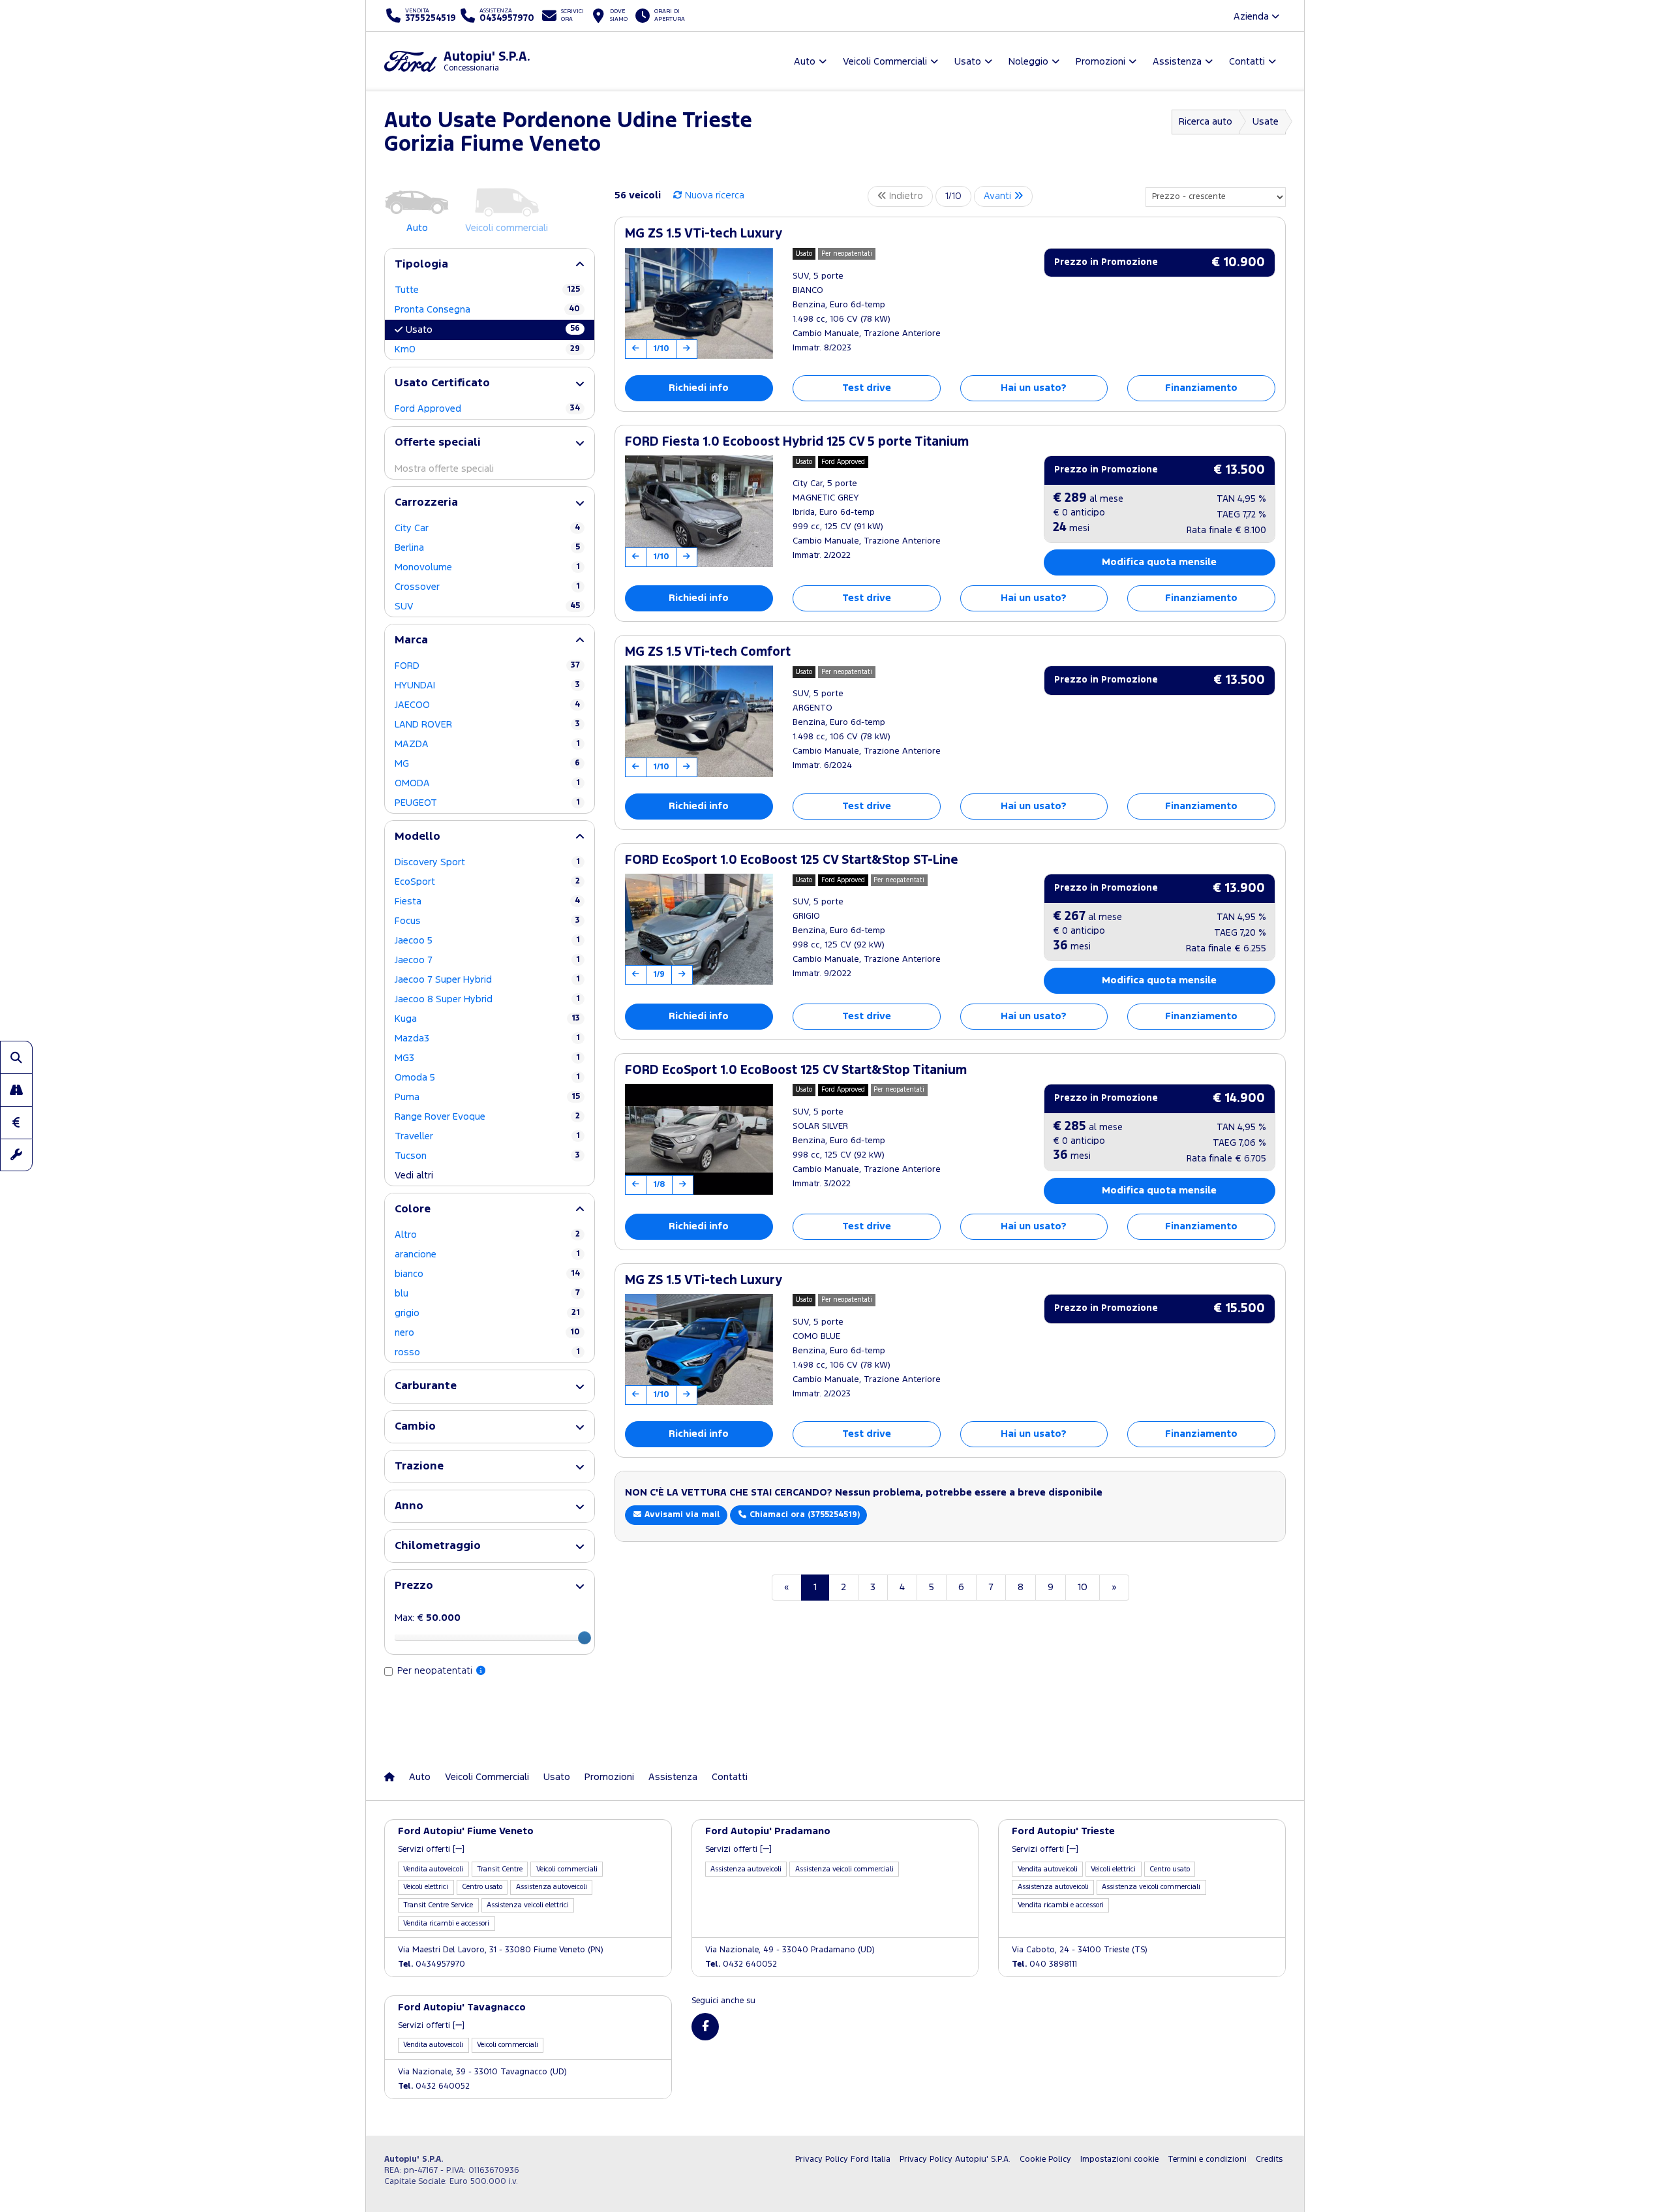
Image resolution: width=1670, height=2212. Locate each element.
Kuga (487, 1019)
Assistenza (673, 1777)
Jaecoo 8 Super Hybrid (487, 999)
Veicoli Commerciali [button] (885, 62)
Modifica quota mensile (1159, 562)
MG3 (487, 1058)
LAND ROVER (487, 725)
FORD (487, 666)
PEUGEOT (487, 803)
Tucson (487, 1156)
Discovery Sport (487, 862)
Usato (493, 330)
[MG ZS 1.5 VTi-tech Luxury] (699, 303)
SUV (487, 607)
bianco (487, 1274)
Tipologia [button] (421, 265)
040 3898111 (1044, 1964)
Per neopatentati (436, 1671)
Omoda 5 (487, 1078)
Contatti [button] (1247, 62)
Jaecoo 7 (487, 960)
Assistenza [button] (1177, 62)
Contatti (730, 1777)
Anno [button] (409, 1506)
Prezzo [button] (414, 1586)
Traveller (487, 1136)
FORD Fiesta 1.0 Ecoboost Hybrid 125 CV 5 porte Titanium (797, 442)
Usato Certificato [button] (442, 383)
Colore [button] (413, 1209)
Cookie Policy (1045, 2159)
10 (1083, 1587)
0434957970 (432, 1964)
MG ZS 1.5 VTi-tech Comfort (708, 652)
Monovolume (487, 567)
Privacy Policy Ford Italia (843, 2159)
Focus (487, 921)
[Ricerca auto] (16, 1057)
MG (487, 764)
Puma (487, 1097)
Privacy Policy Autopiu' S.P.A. (955, 2159)
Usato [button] (968, 62)
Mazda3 (487, 1038)
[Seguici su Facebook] (705, 2027)
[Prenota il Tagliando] (16, 1155)
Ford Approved (487, 409)
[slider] (584, 1638)
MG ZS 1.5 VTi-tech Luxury (704, 234)
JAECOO (487, 705)
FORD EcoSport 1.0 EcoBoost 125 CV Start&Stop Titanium (796, 1070)
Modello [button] (417, 837)
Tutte (487, 290)
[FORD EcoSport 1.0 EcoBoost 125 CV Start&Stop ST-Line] (699, 929)
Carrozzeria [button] (426, 503)
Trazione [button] (419, 1467)
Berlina (487, 548)
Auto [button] (805, 62)
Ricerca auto (1206, 122)
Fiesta (487, 901)
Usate (1266, 122)
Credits (1269, 2159)
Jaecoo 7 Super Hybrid (487, 980)
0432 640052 (741, 1964)
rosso (487, 1352)
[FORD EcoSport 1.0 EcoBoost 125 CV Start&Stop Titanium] (699, 1139)
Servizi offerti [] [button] (431, 1850)
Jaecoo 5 (487, 941)
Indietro (905, 196)
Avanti (999, 196)
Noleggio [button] (1028, 62)
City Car (487, 528)
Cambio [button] (415, 1427)
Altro (487, 1235)
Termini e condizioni (1207, 2159)
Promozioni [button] (1101, 62)
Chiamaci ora (803, 1515)
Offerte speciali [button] (438, 443)
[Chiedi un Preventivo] (16, 1122)
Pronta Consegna (487, 310)
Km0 (487, 349)
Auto (420, 1777)
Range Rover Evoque (487, 1117)
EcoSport (487, 882)
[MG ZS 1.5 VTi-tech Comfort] (699, 721)
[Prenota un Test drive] (16, 1090)
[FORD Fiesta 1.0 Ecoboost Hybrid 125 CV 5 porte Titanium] (699, 511)
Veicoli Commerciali (487, 1777)
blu (487, 1294)
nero (487, 1333)
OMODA (487, 783)
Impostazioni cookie (1119, 2159)
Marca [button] (411, 640)
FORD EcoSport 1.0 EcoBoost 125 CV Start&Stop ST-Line (792, 860)
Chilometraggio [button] (438, 1546)
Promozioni (609, 1777)
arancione (487, 1254)
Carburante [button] (426, 1386)
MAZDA (487, 744)
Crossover (487, 587)
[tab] (490, 265)
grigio (487, 1313)
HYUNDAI (487, 685)
